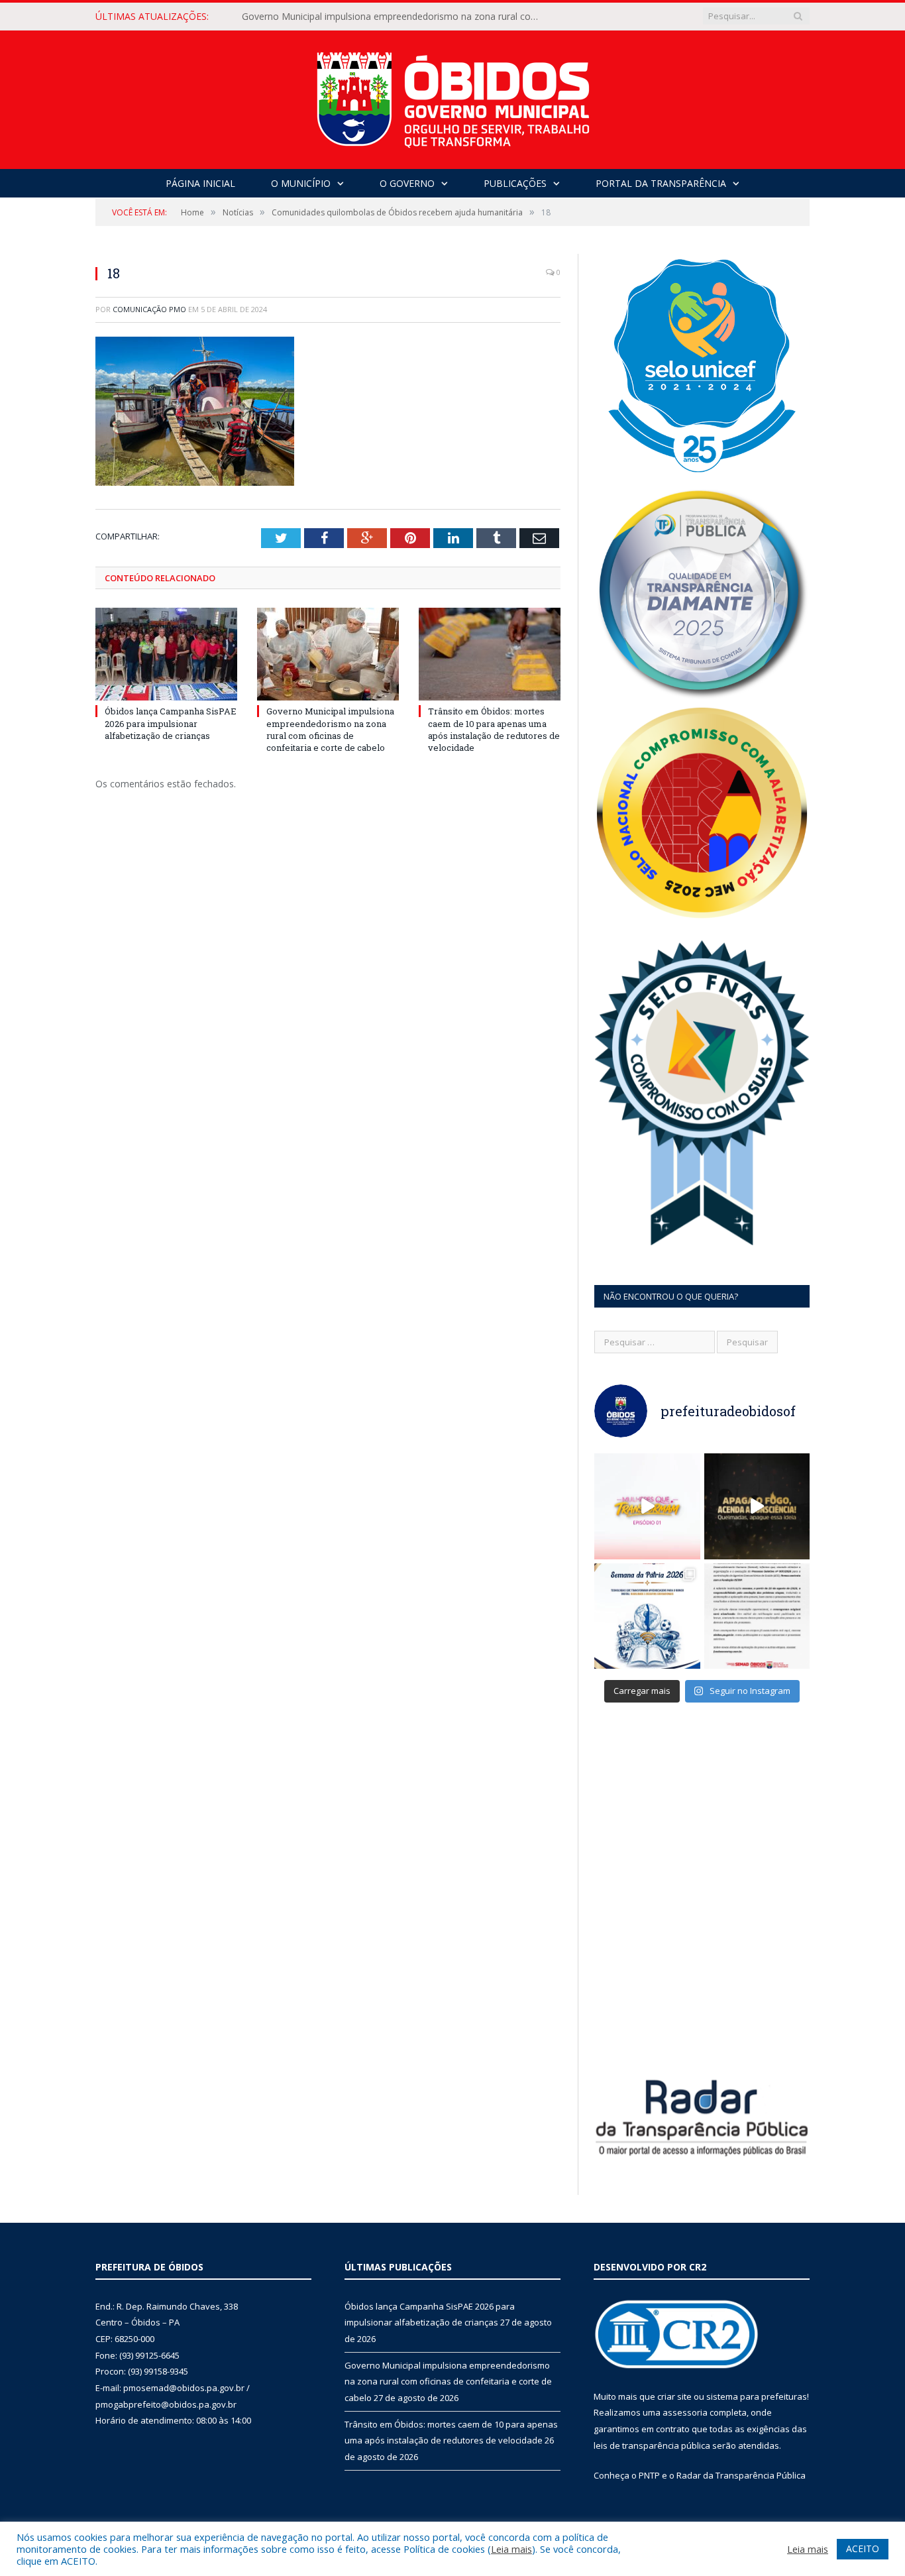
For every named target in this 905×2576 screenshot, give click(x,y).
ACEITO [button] (863, 2548)
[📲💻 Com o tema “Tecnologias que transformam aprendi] (647, 1616)
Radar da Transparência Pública (741, 2475)
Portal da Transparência (661, 183)
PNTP (649, 2475)
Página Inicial (200, 183)
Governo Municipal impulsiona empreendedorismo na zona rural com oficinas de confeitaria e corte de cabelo (394, 17)
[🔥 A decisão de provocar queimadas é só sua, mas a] (757, 1506)
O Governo (407, 183)
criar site (674, 2396)
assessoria (685, 2412)
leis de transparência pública (652, 2445)
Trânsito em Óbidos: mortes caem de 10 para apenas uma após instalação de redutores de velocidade (494, 729)
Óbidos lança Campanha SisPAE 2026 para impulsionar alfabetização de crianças (171, 723)
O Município (301, 183)
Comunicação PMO (149, 309)
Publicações (515, 183)
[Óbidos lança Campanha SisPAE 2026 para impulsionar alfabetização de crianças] (166, 654)
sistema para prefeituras (757, 2396)
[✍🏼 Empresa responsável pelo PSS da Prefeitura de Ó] (757, 1616)
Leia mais (511, 2549)
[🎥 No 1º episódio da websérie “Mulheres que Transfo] (647, 1506)
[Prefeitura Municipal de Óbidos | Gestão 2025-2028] (453, 96)
